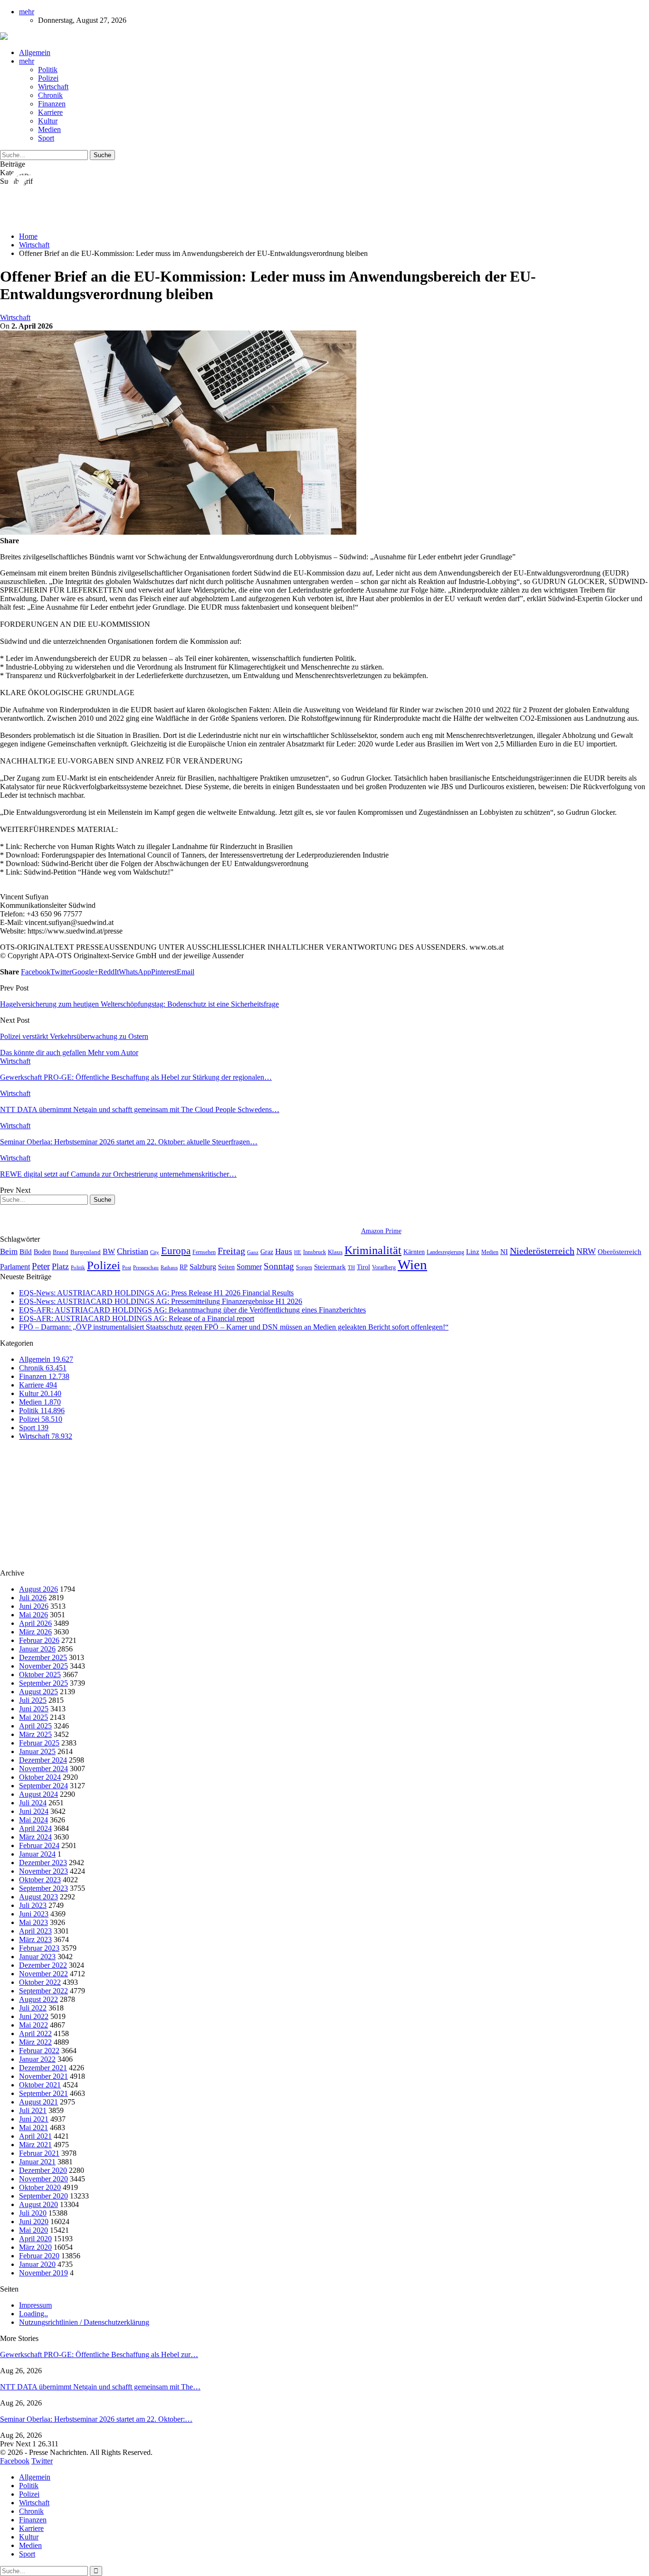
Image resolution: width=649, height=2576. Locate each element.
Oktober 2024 (40, 1777)
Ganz (253, 1252)
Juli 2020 (33, 2213)
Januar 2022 (37, 2059)
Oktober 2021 (40, 2085)
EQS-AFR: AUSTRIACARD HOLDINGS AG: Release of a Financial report (137, 1318)
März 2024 (35, 1837)
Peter (41, 1266)
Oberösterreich (620, 1251)
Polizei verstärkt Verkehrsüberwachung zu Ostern (74, 1036)
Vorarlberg (384, 1267)
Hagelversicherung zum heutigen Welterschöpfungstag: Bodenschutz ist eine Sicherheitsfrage (139, 1004)
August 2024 (38, 1794)
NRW (586, 1251)
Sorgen (304, 1267)
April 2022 (35, 2033)
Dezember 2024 (43, 1760)
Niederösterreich (542, 1251)
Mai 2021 (33, 2128)
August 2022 (38, 1999)
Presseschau (146, 1267)
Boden (42, 1252)
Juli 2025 (33, 1700)
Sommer (249, 1267)
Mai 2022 (33, 2025)
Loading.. (33, 2314)
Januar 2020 (37, 2264)
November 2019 (43, 2273)
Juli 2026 (33, 1598)
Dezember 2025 (43, 1657)
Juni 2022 (34, 2016)
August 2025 (38, 1692)
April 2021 (35, 2136)
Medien (49, 129)
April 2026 (35, 1623)
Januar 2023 (37, 1957)
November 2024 (43, 1769)
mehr (27, 12)
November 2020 (43, 2179)
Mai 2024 (33, 1820)
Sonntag (279, 1266)
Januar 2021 (37, 2162)
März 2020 (35, 2247)
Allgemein (35, 52)
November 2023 (43, 1871)
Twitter (42, 2461)
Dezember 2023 (43, 1863)
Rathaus (169, 1268)
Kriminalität (373, 1250)
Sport (46, 138)
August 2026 (38, 1589)
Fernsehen (204, 1252)
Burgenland (86, 1252)
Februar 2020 (39, 2256)
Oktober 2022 (40, 1982)
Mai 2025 (33, 1717)
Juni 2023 (34, 1914)
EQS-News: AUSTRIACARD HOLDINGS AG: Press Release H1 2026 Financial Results (156, 1293)
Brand (61, 1252)
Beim (9, 1251)
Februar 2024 (39, 1845)
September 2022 (43, 1991)
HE (298, 1252)
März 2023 (35, 1939)
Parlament (15, 1267)
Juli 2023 (33, 1905)
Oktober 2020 (40, 2187)
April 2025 (35, 1726)
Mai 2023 (33, 1922)
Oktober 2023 (40, 1880)
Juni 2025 (34, 1709)
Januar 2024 (37, 1854)
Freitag (231, 1251)
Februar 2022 (39, 2051)
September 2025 (43, 1683)
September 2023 (43, 1888)
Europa (176, 1251)
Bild (26, 1252)
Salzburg (203, 1267)
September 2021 (43, 2093)
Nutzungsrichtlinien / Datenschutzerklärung (84, 2322)
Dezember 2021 (43, 2068)
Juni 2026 (34, 1606)
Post (127, 1268)
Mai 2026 (33, 1615)
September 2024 (43, 1786)
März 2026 (35, 1632)
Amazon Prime (381, 1231)
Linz (473, 1252)
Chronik (50, 95)
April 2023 (35, 1931)
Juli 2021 (33, 2110)
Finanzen (52, 104)
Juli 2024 (33, 1803)
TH (351, 1267)
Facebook (15, 2461)
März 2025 (35, 1734)
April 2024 (35, 1828)
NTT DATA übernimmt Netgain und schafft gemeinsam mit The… (100, 2387)
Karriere (50, 112)
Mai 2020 (33, 2230)
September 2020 (43, 2196)
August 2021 (38, 2102)
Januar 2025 (37, 1751)
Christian (133, 1251)
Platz (60, 1266)
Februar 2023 (39, 1948)
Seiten (226, 1267)
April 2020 (35, 2239)
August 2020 (38, 2204)
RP (184, 1267)
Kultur (48, 121)
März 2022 (35, 2042)
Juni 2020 (34, 2222)
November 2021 (43, 2076)
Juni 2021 (34, 2119)
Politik (48, 70)
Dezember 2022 (43, 1965)
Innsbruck (315, 1252)
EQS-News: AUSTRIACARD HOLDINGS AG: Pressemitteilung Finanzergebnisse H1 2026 (161, 1301)
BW (109, 1251)
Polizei (48, 78)
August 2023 (38, 1897)
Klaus (335, 1252)
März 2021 (35, 2145)
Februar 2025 (39, 1743)
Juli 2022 (33, 2008)
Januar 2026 (37, 1649)
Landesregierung (445, 1252)
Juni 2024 (34, 1811)
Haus (284, 1251)
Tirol (363, 1267)
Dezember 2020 (43, 2170)
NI (504, 1251)
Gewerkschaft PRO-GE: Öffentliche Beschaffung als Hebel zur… (99, 2354)
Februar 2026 (39, 1640)
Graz (267, 1252)
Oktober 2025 (40, 1675)
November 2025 (43, 1666)
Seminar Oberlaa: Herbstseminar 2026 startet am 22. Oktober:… (96, 2419)
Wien (412, 1264)
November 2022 (43, 1974)
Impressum (35, 2305)
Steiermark (330, 1267)
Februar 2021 (39, 2153)
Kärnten (414, 1252)
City (155, 1252)
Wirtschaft (53, 87)
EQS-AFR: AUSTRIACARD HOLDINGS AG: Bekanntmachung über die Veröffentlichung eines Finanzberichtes (192, 1310)
